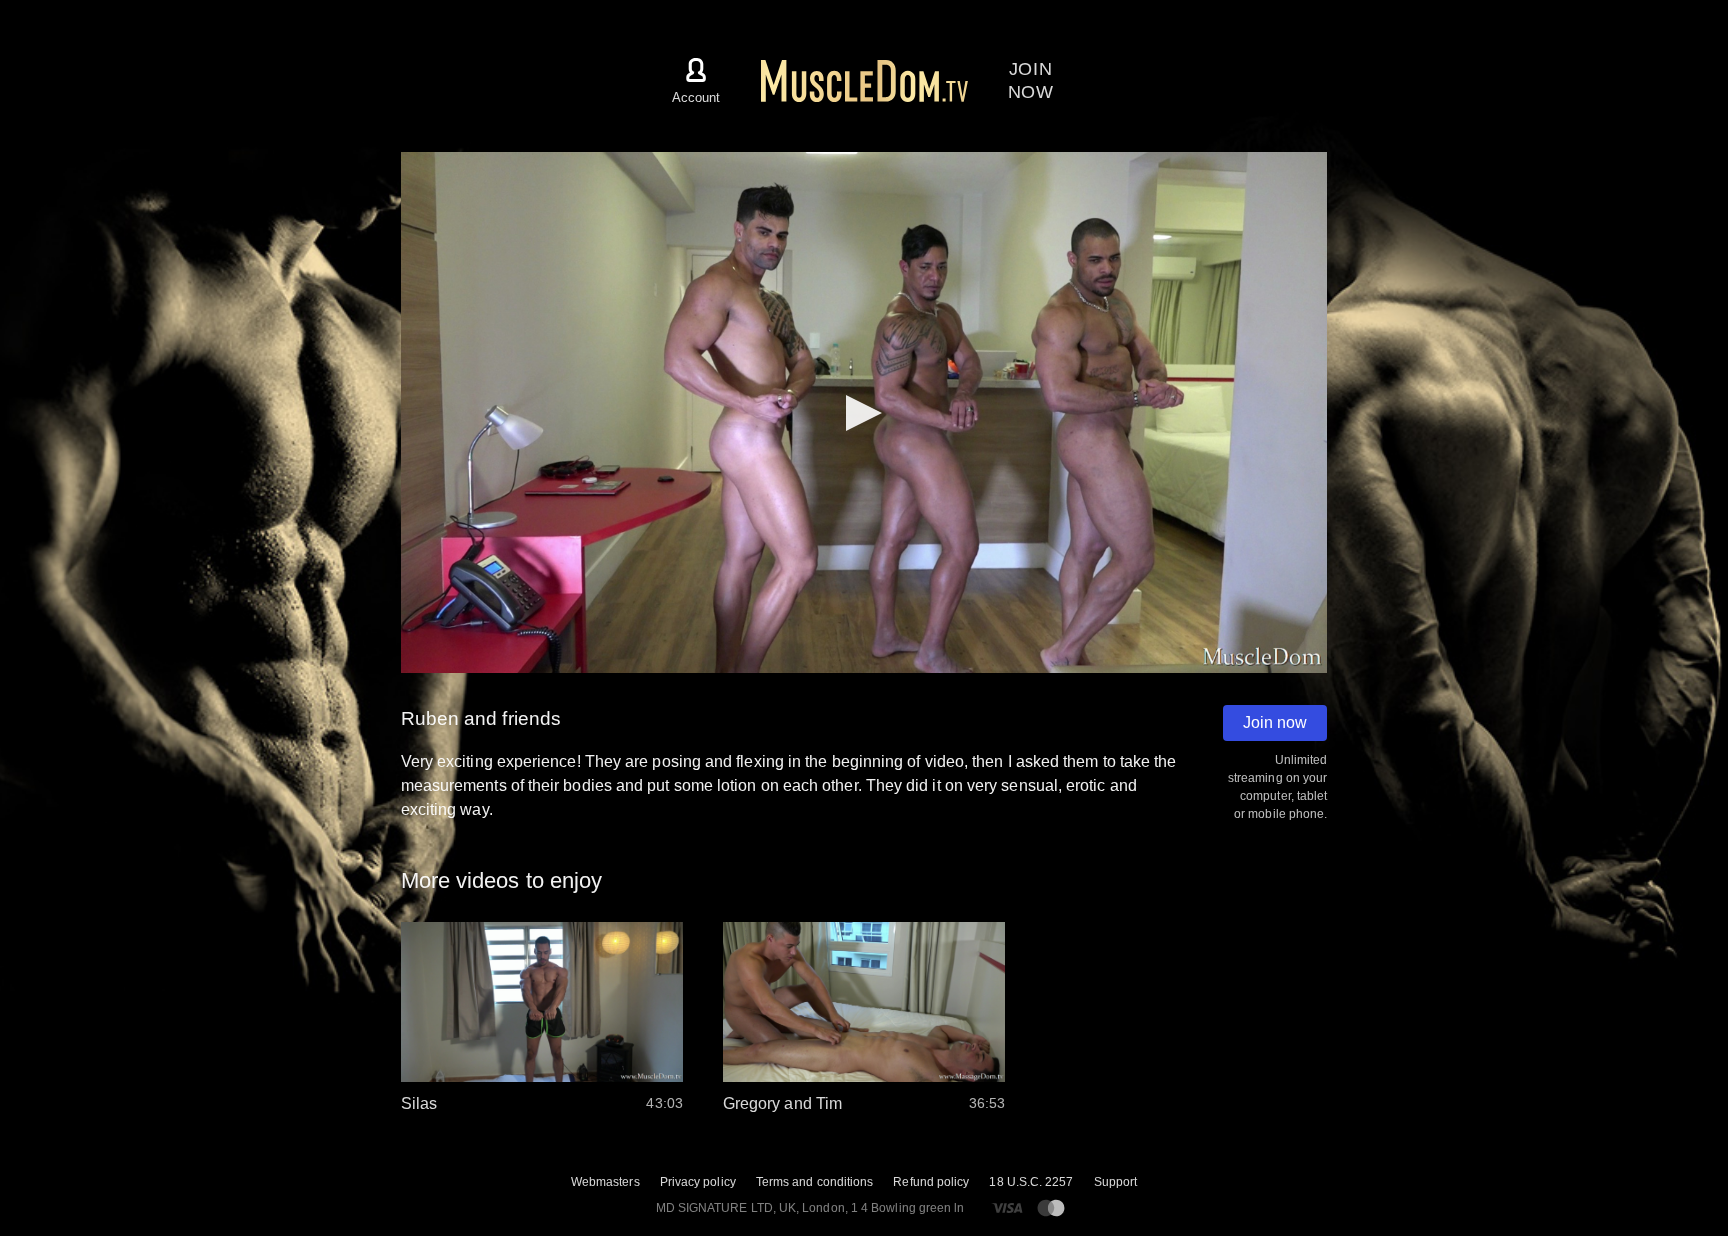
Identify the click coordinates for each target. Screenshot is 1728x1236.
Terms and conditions (815, 1182)
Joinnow (1031, 80)
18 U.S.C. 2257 (1031, 1182)
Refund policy (931, 1182)
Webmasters (605, 1182)
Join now (1275, 722)
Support (1116, 1182)
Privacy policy (698, 1182)
